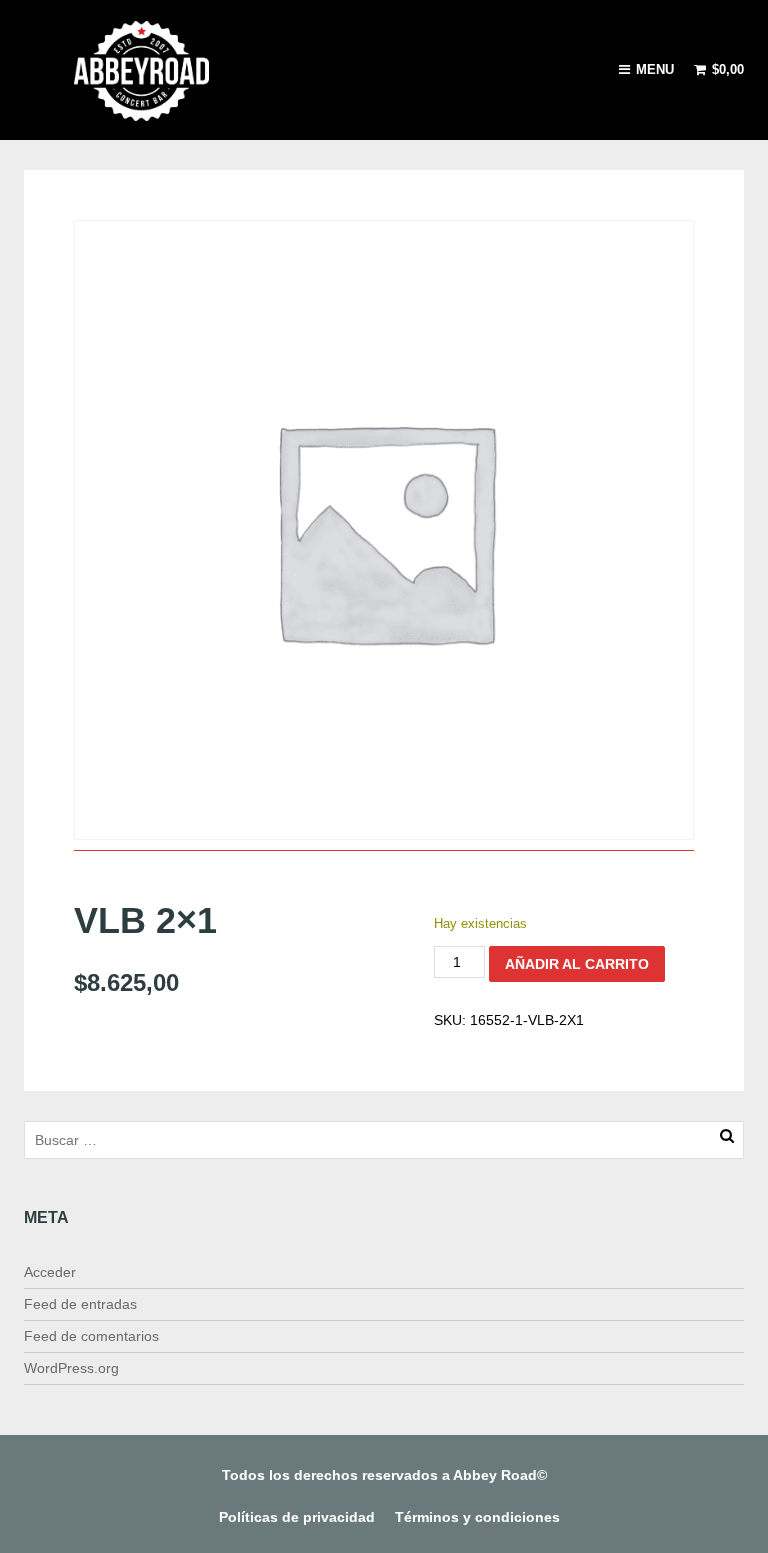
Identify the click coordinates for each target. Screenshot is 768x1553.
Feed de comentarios (91, 1336)
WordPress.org (71, 1368)
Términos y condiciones (477, 1517)
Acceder (50, 1272)
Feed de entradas (80, 1304)
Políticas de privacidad (297, 1517)
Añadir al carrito (577, 964)
